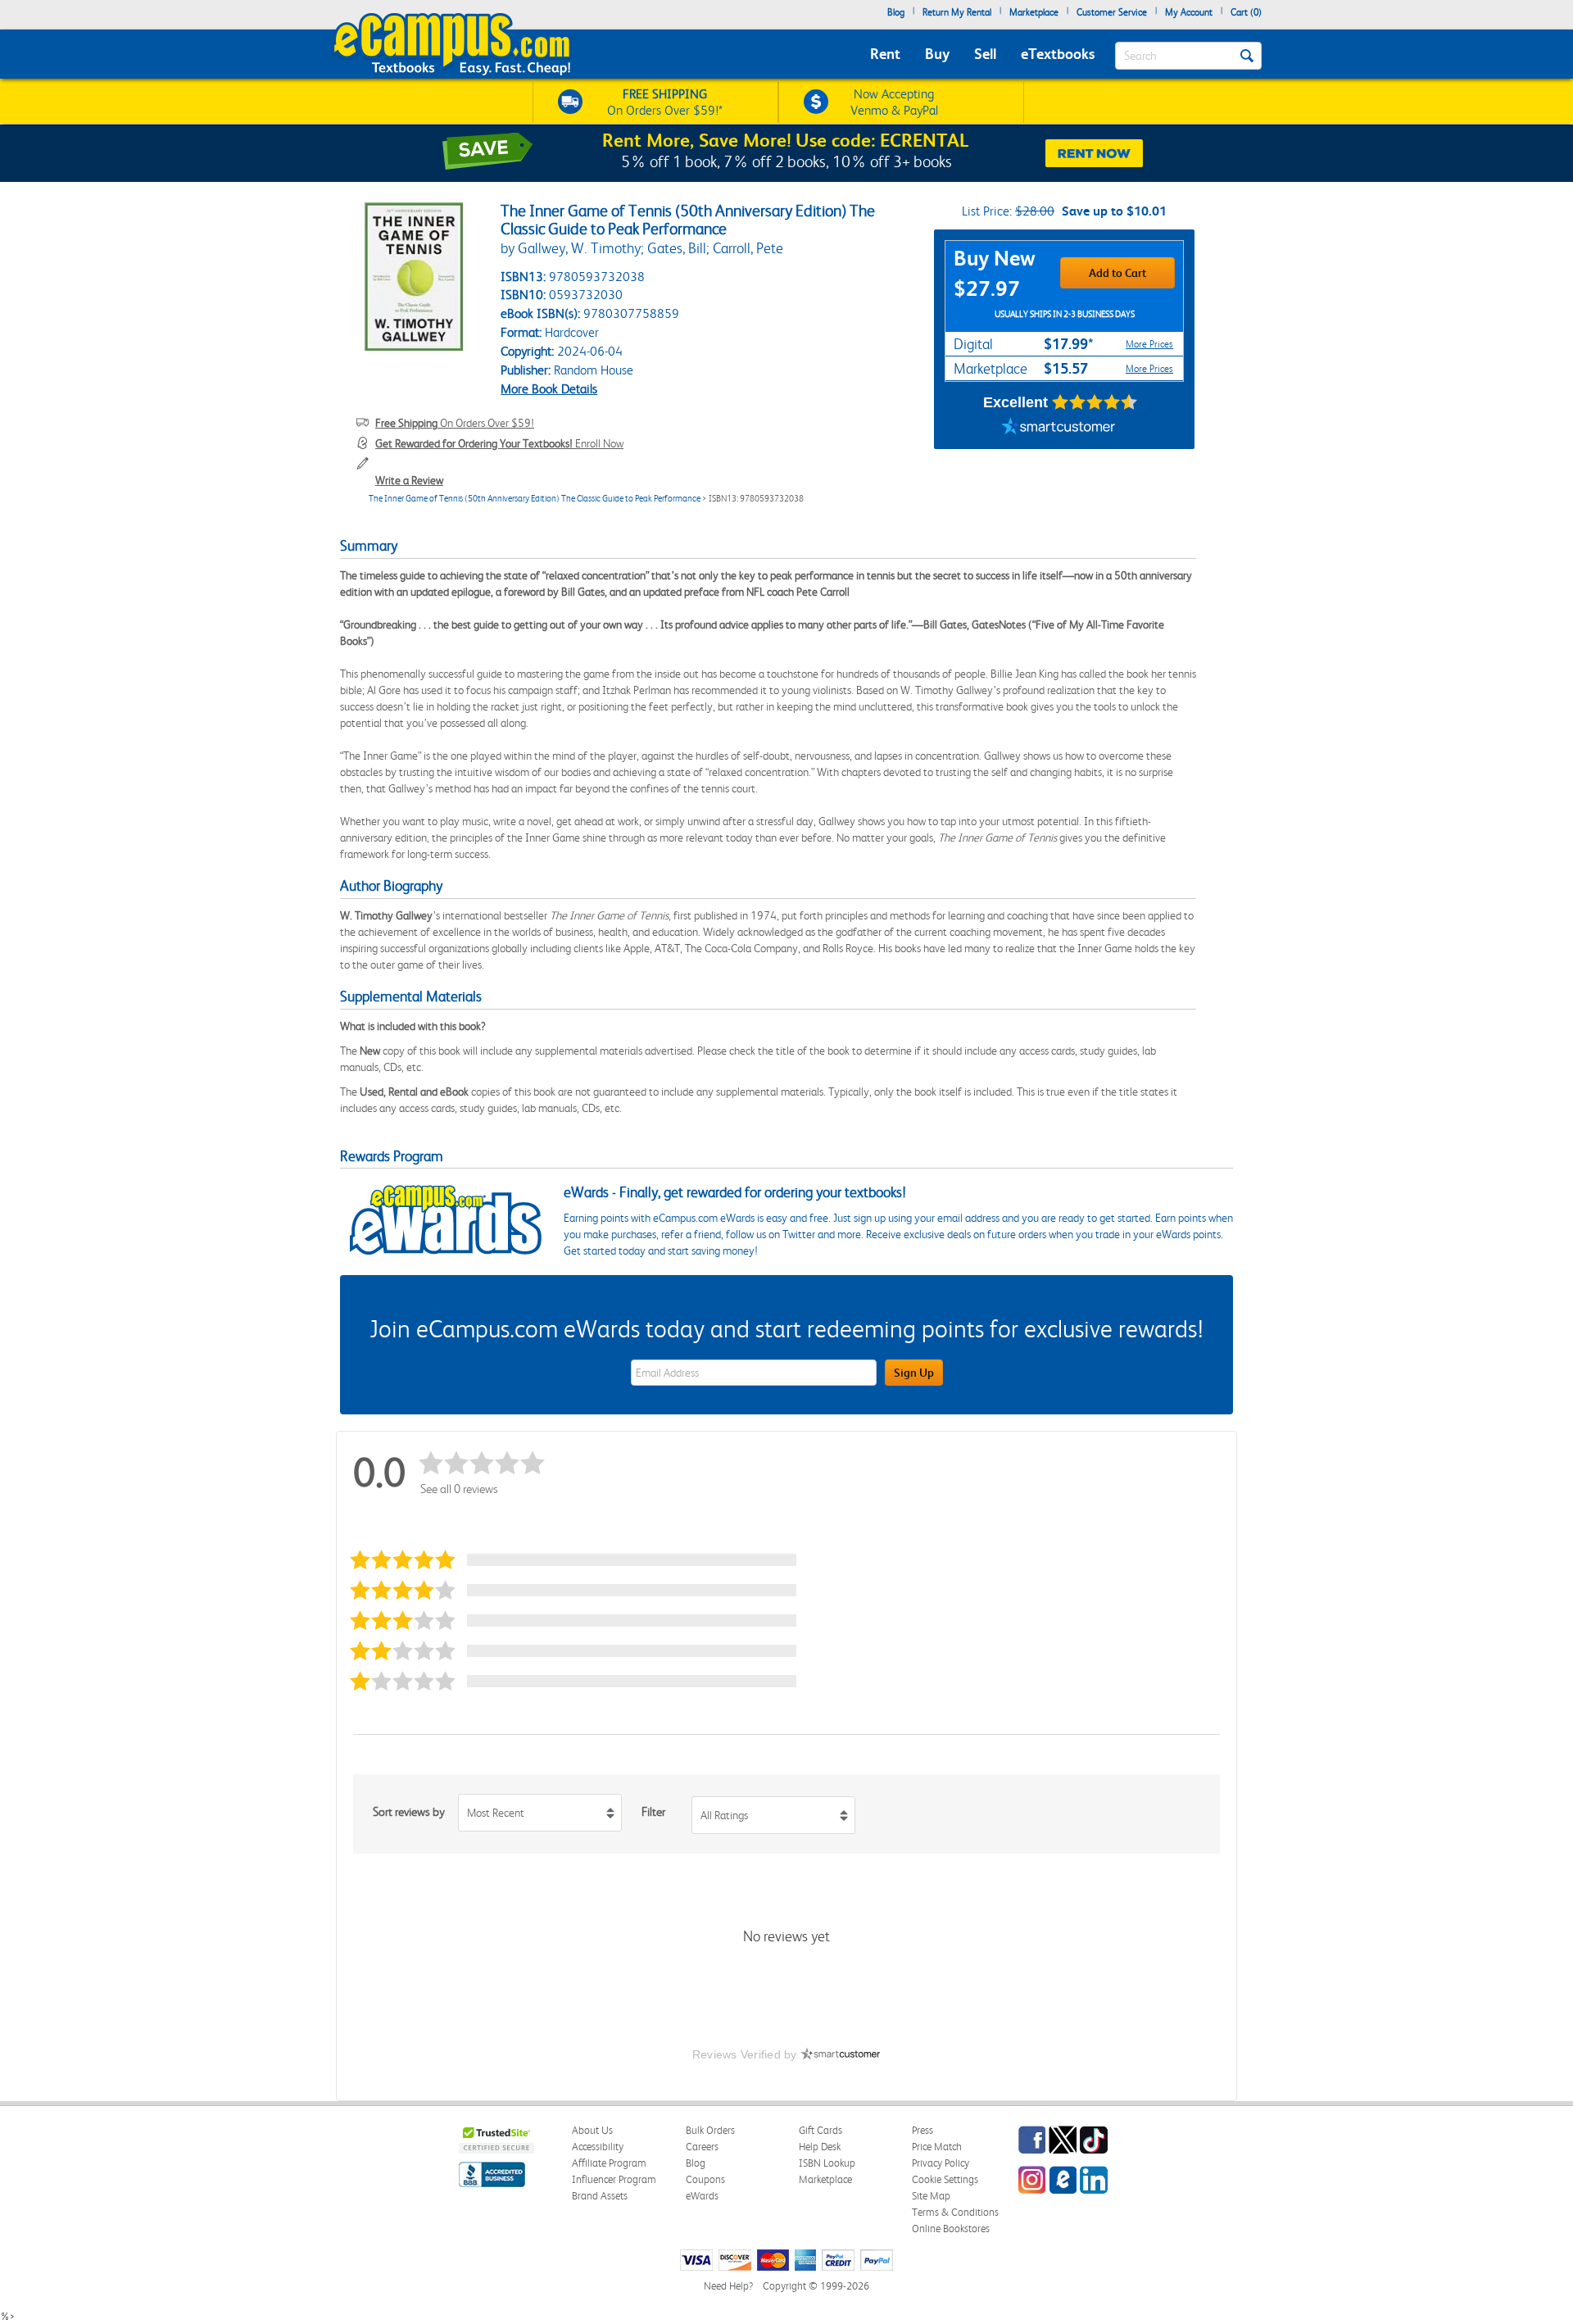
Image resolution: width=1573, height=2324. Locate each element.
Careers (702, 2147)
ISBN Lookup (827, 2163)
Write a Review (409, 480)
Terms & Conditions (955, 2212)
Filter (653, 1812)
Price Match (937, 2147)
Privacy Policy (941, 2163)
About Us (592, 2130)
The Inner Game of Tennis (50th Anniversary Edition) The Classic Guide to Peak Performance (535, 499)
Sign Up (914, 1373)
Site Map (931, 2196)
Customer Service (1112, 12)
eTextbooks (1058, 54)
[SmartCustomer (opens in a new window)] (1058, 429)
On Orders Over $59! (455, 423)
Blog (896, 12)
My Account (1189, 12)
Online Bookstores (951, 2229)
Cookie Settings (945, 2179)
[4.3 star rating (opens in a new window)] (1095, 402)
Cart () (1246, 12)
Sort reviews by (409, 1812)
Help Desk (820, 2147)
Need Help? (728, 2286)
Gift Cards (820, 2130)
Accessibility (598, 2147)
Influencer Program (614, 2179)
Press (922, 2130)
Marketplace (1034, 12)
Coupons (705, 2179)
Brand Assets (600, 2196)
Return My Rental (957, 12)
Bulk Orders (710, 2130)
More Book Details (549, 389)
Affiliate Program (609, 2163)
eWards (702, 2196)
